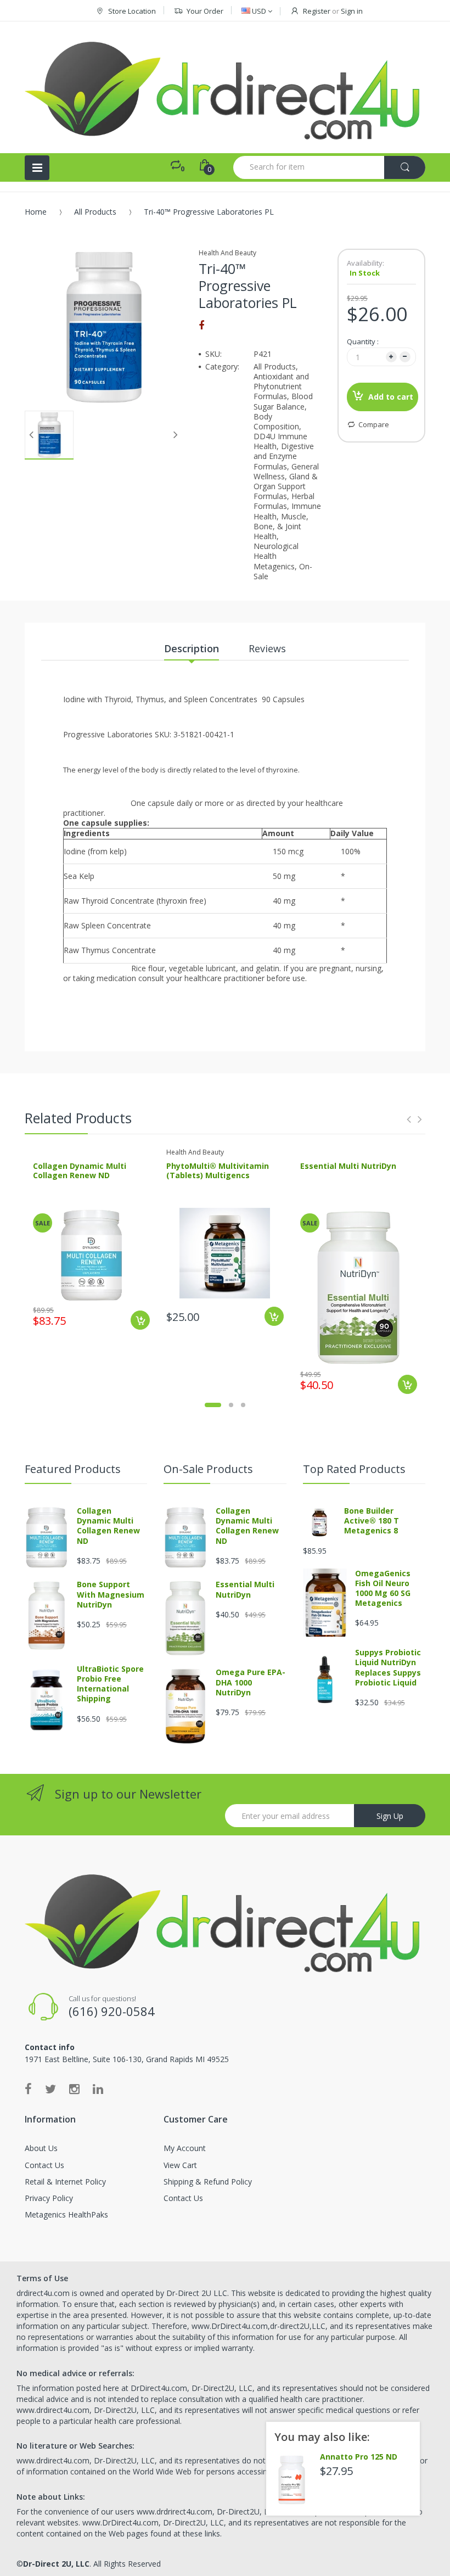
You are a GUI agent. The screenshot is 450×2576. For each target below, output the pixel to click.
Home (36, 212)
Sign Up (390, 1816)
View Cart (180, 2165)
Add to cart (391, 397)
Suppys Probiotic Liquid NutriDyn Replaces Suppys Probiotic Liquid (388, 1667)
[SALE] (92, 1254)
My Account (185, 2148)
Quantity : (363, 341)
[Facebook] (201, 325)
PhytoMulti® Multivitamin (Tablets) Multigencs (218, 1171)
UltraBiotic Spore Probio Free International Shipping (110, 1684)
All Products (95, 212)
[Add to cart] (140, 1320)
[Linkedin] (98, 2088)
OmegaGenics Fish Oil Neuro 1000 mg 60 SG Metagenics (383, 1588)
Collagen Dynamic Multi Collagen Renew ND (80, 1171)
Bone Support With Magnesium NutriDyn (111, 1594)
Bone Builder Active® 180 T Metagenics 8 (372, 1521)
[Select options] (274, 1316)
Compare (374, 424)
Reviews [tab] (267, 648)
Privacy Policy (49, 2198)
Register (317, 11)
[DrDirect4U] (225, 87)
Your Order (205, 11)
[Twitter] (50, 2088)
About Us (41, 2148)
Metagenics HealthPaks (66, 2214)
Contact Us (44, 2165)
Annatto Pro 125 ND (359, 2457)
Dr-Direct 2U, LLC (56, 2564)
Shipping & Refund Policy (208, 2182)
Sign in (352, 11)
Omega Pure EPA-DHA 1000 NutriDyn (251, 1682)
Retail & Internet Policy (65, 2182)
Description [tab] (192, 648)
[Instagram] (74, 2088)
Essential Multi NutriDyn (348, 1166)
